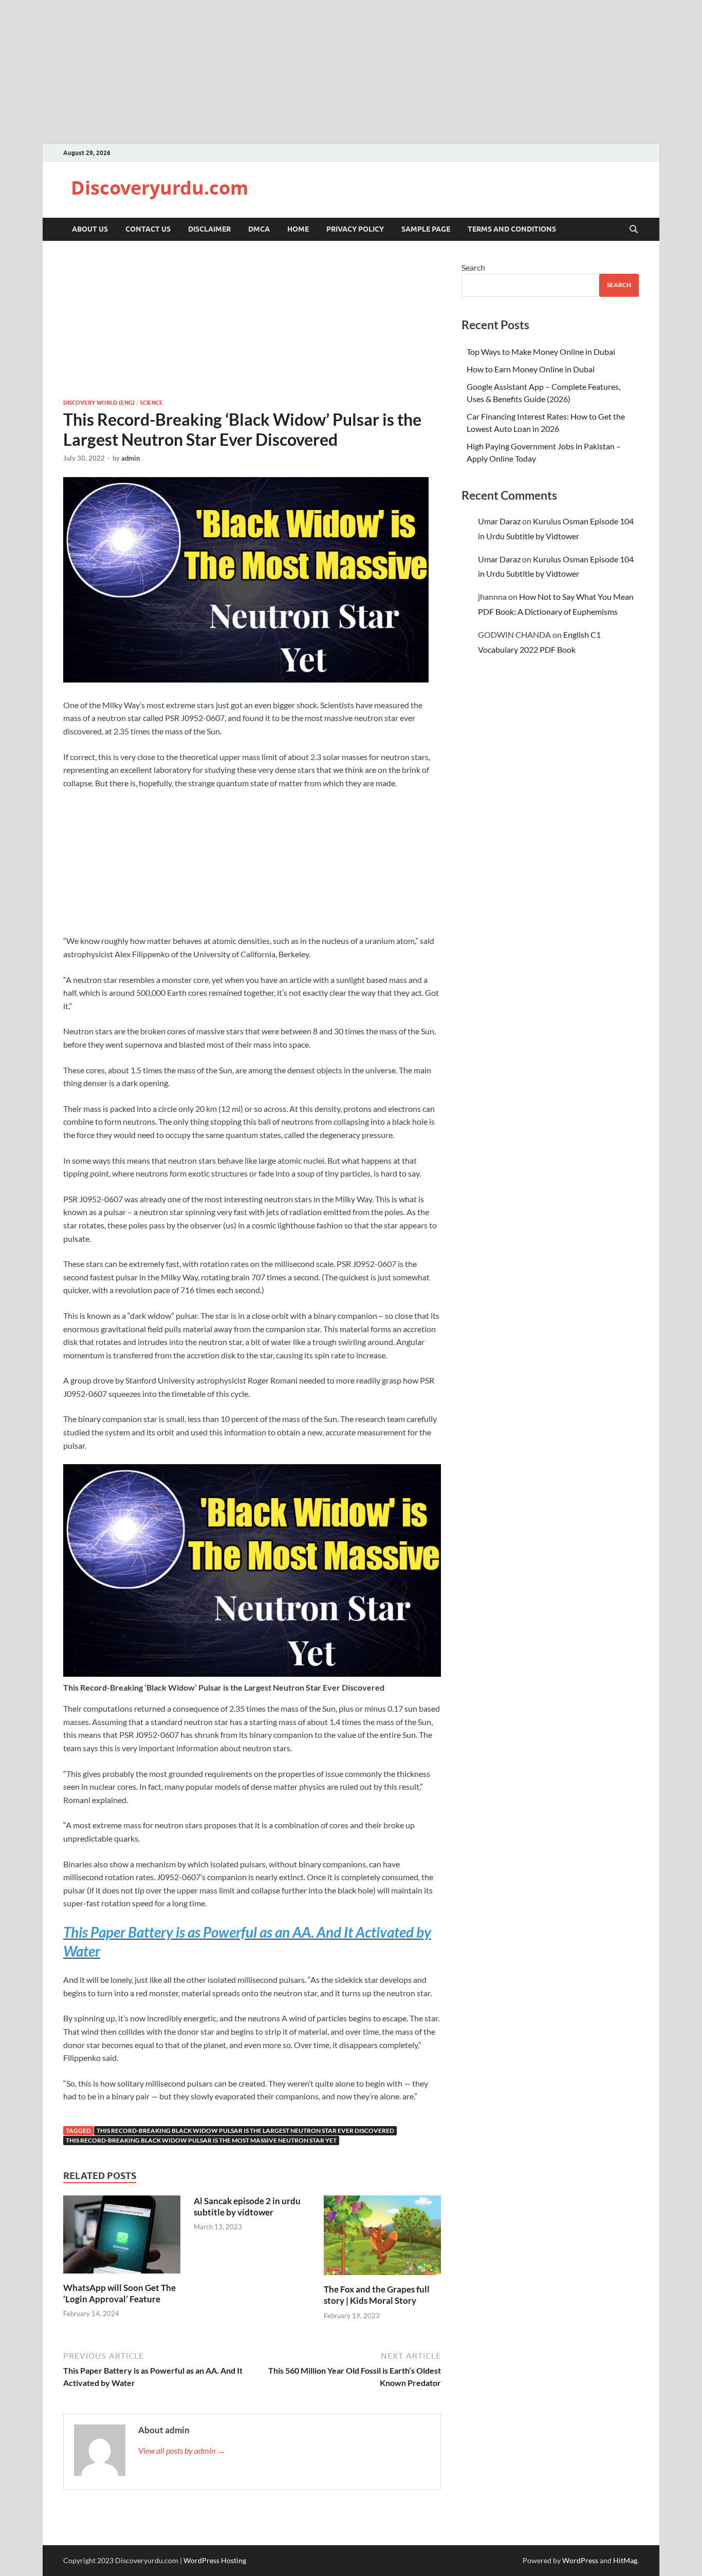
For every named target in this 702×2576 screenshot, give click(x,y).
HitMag (625, 2560)
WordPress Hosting (215, 2560)
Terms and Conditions (512, 229)
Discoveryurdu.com (160, 188)
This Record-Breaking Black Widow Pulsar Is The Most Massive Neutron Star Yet (201, 2140)
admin (131, 458)
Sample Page (426, 229)
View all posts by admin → (182, 2450)
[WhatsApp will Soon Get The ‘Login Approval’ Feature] (122, 2237)
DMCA (259, 229)
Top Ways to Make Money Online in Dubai (541, 352)
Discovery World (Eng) (99, 403)
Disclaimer (209, 229)
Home (298, 229)
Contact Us (148, 229)
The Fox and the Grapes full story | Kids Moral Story (377, 2295)
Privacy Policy (355, 229)
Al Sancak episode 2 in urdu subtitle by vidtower (247, 2206)
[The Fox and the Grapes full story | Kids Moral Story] (382, 2238)
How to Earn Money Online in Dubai (531, 369)
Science (151, 403)
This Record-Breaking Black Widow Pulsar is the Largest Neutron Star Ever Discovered (245, 2130)
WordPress (580, 2560)
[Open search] (634, 230)
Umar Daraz (499, 521)
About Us (90, 229)
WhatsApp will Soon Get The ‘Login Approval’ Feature (119, 2293)
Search (473, 267)
